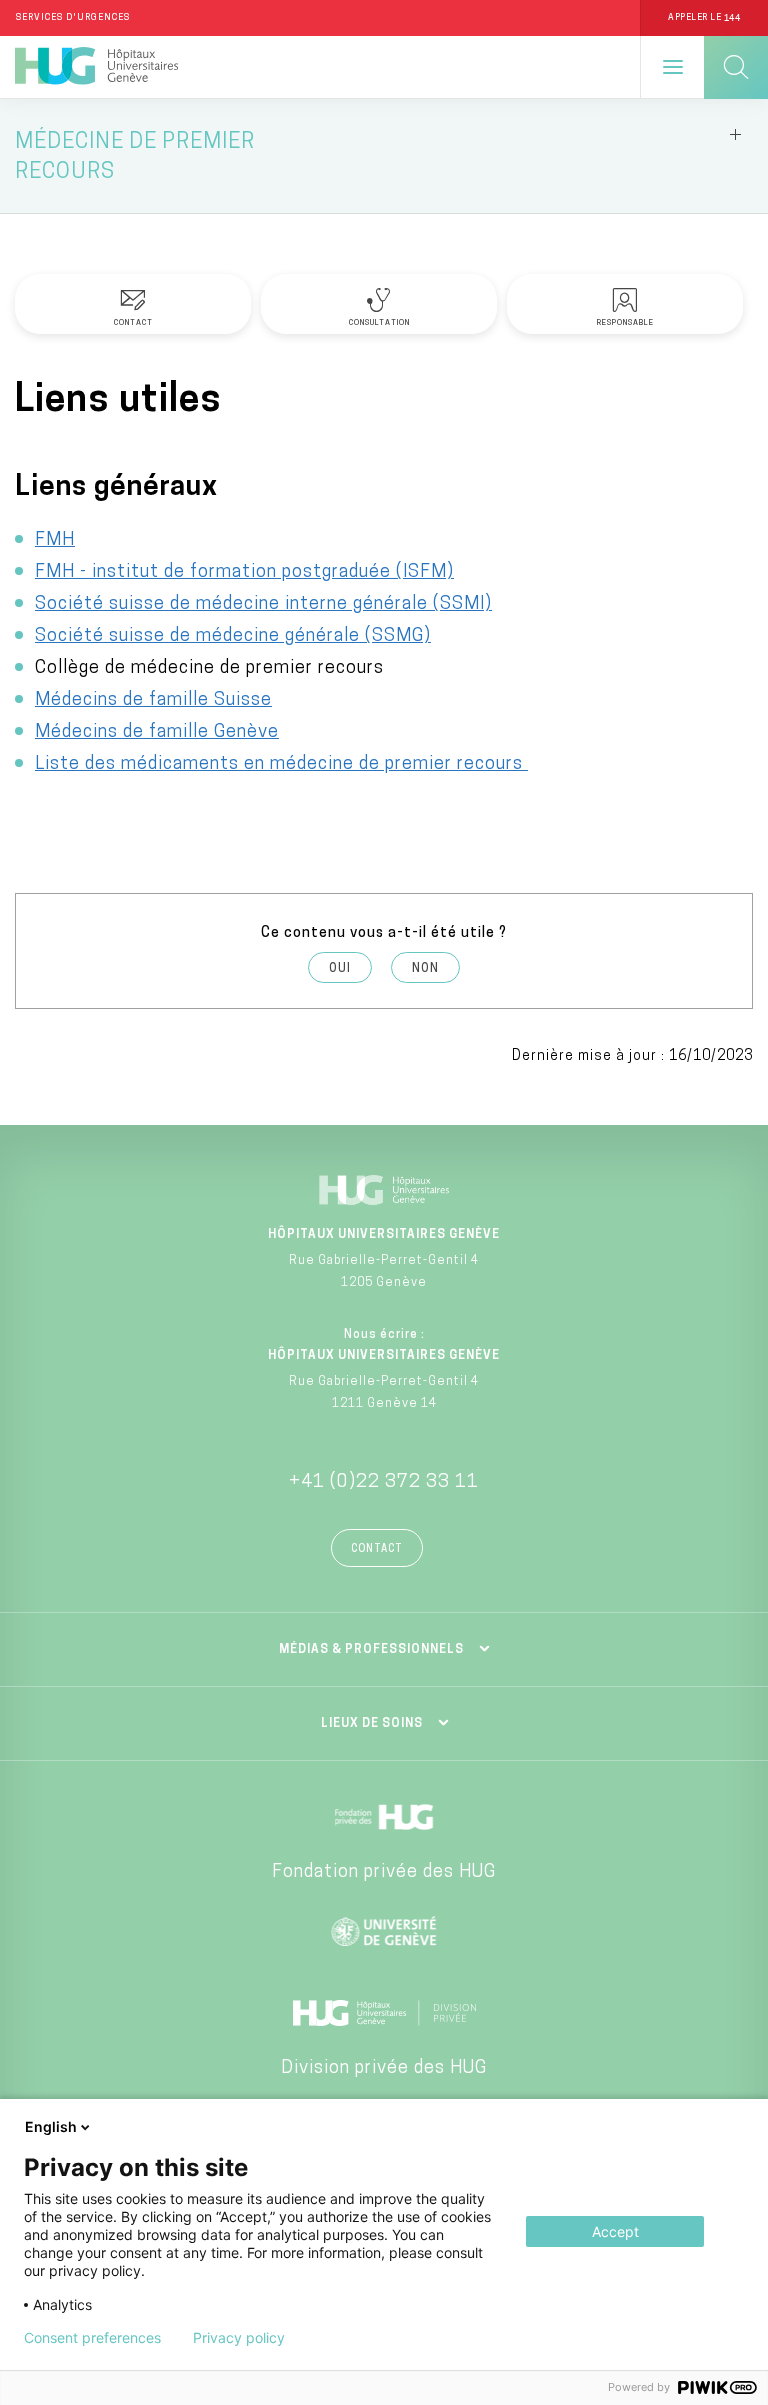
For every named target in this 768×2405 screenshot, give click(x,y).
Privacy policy (239, 2338)
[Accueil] (96, 67)
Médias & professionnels (371, 1650)
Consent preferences (92, 2338)
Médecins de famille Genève (157, 733)
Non (425, 969)
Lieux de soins (372, 1724)
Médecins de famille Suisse (153, 701)
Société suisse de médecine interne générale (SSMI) (263, 605)
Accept (615, 2231)
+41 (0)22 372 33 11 (384, 1483)
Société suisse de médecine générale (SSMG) (233, 637)
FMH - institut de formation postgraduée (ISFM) (244, 573)
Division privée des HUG (384, 2069)
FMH (55, 541)
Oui (340, 969)
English (51, 2126)
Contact (377, 1549)
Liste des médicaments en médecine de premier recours (281, 765)
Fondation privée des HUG (384, 1873)
